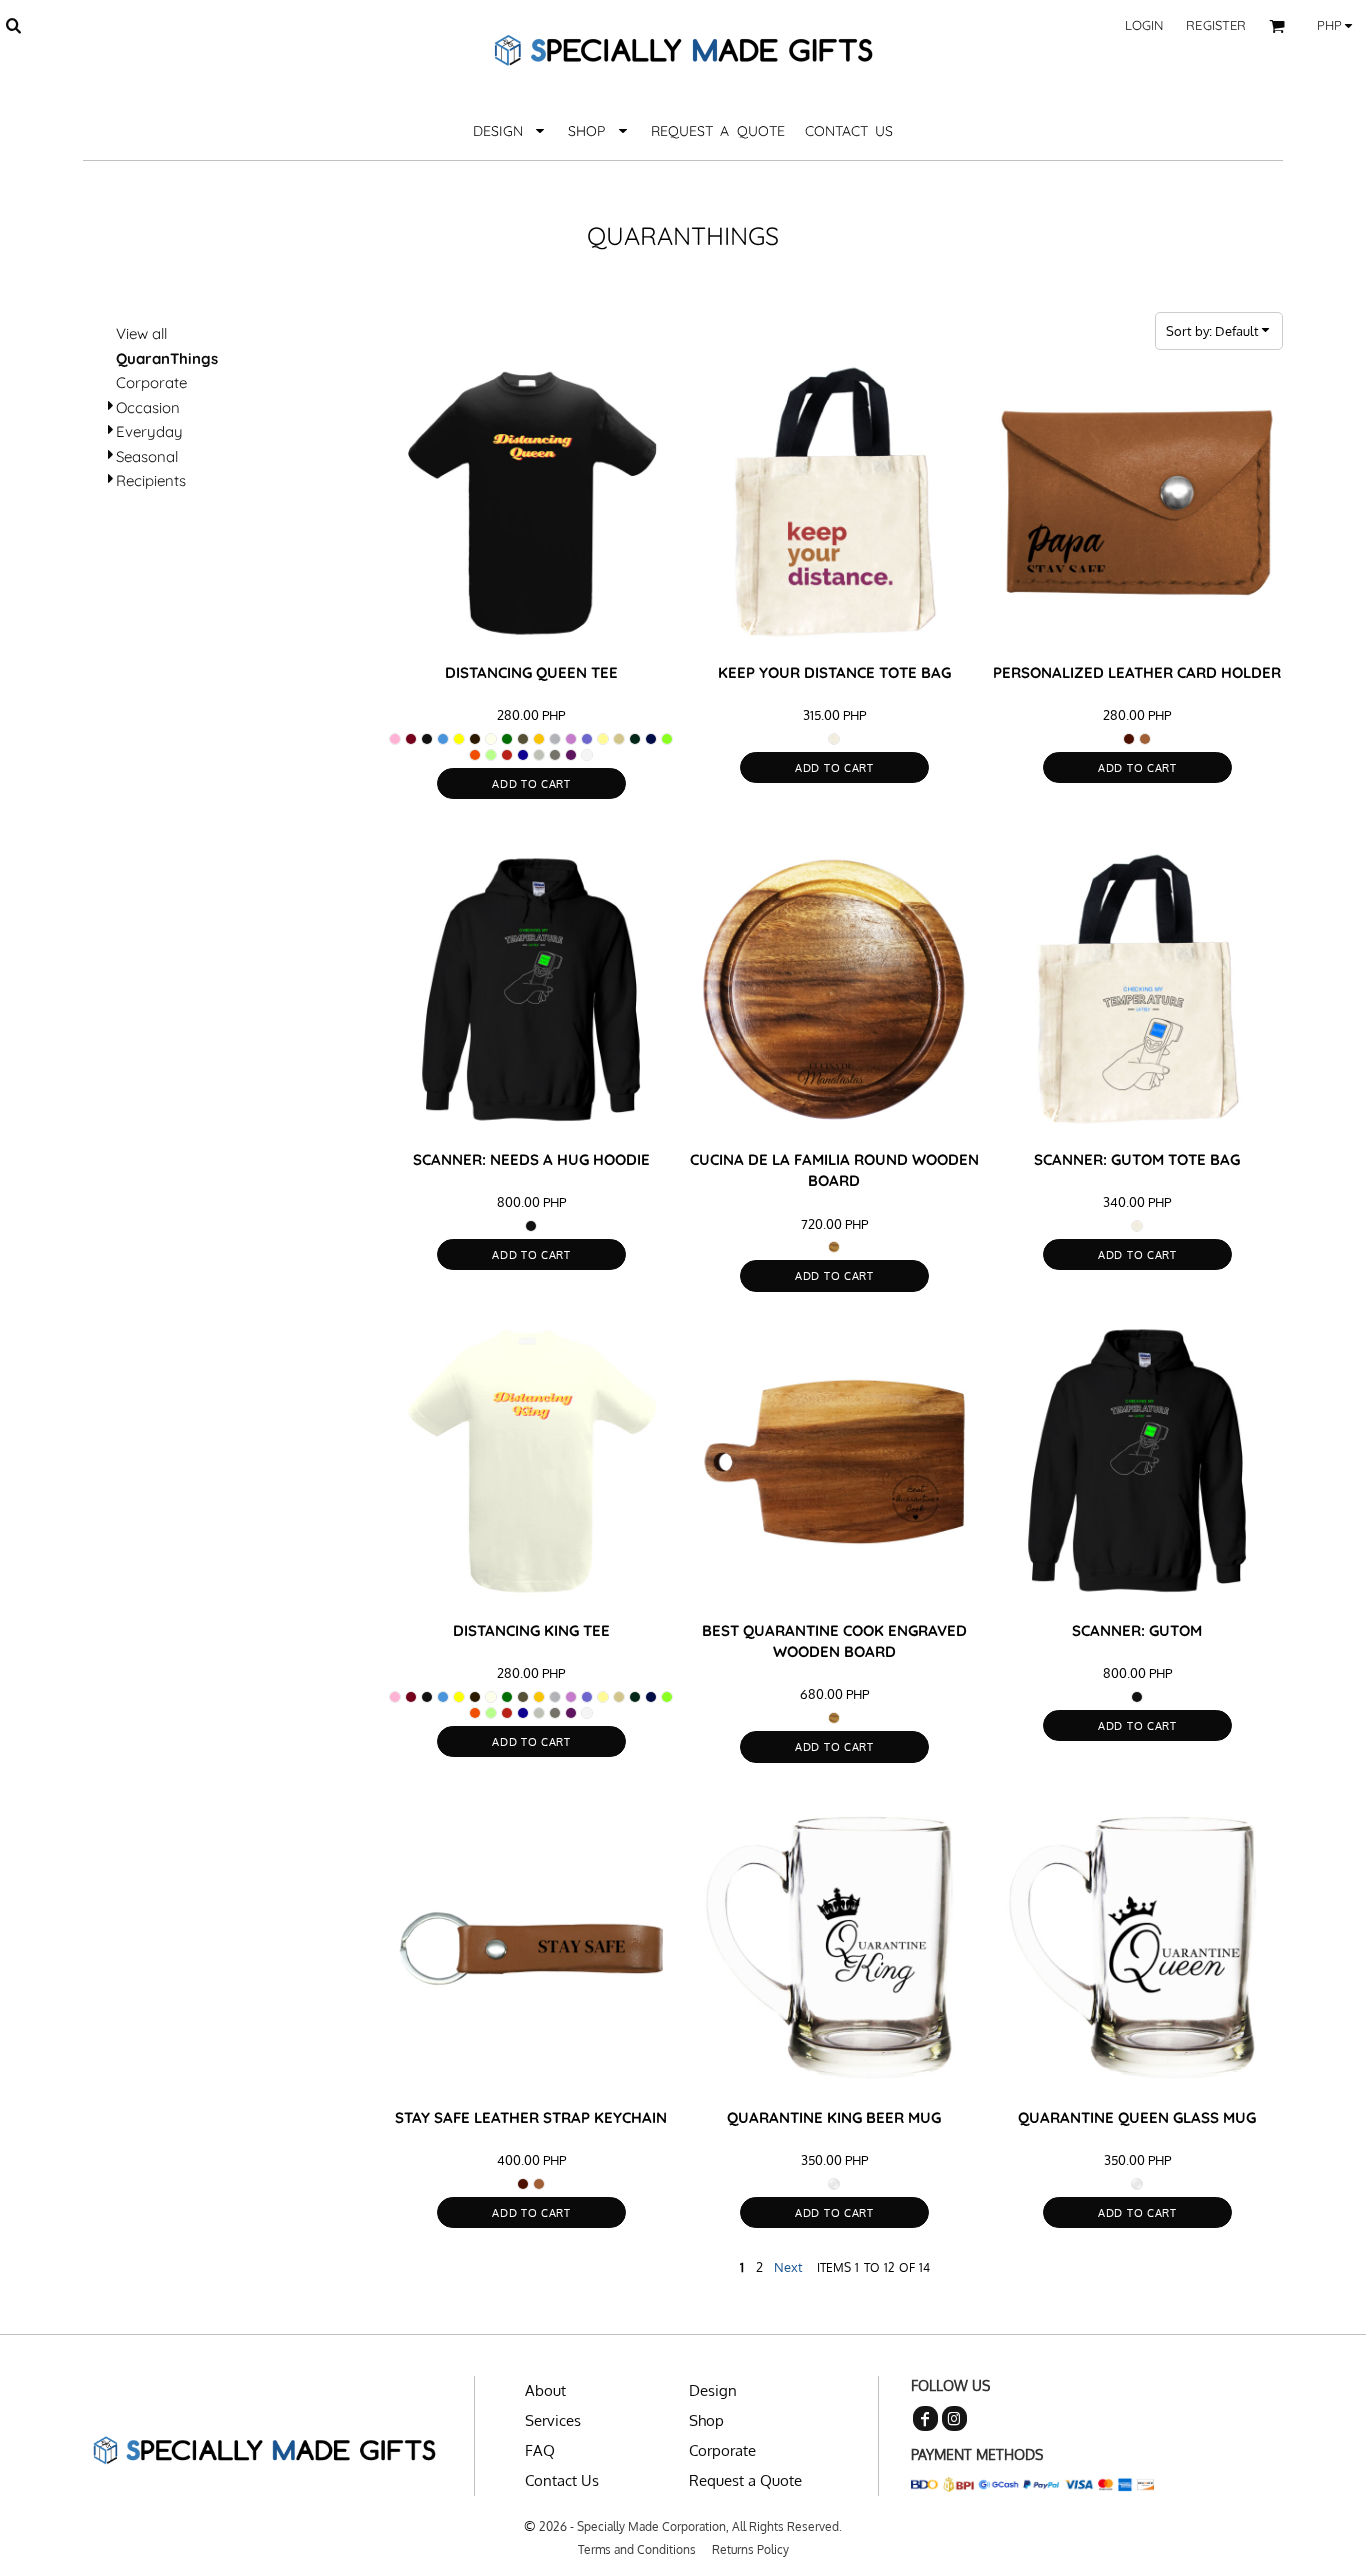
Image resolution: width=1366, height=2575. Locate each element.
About (545, 2390)
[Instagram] (954, 2418)
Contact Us (562, 2480)
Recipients (151, 480)
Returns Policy (750, 2549)
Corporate (151, 382)
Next (788, 2267)
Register (1216, 25)
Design (713, 2390)
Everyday (149, 431)
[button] (13, 25)
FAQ (540, 2450)
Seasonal (147, 456)
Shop (706, 2420)
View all (141, 333)
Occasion (148, 407)
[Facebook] (925, 2418)
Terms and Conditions (637, 2549)
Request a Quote (745, 2480)
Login (1144, 25)
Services (553, 2420)
